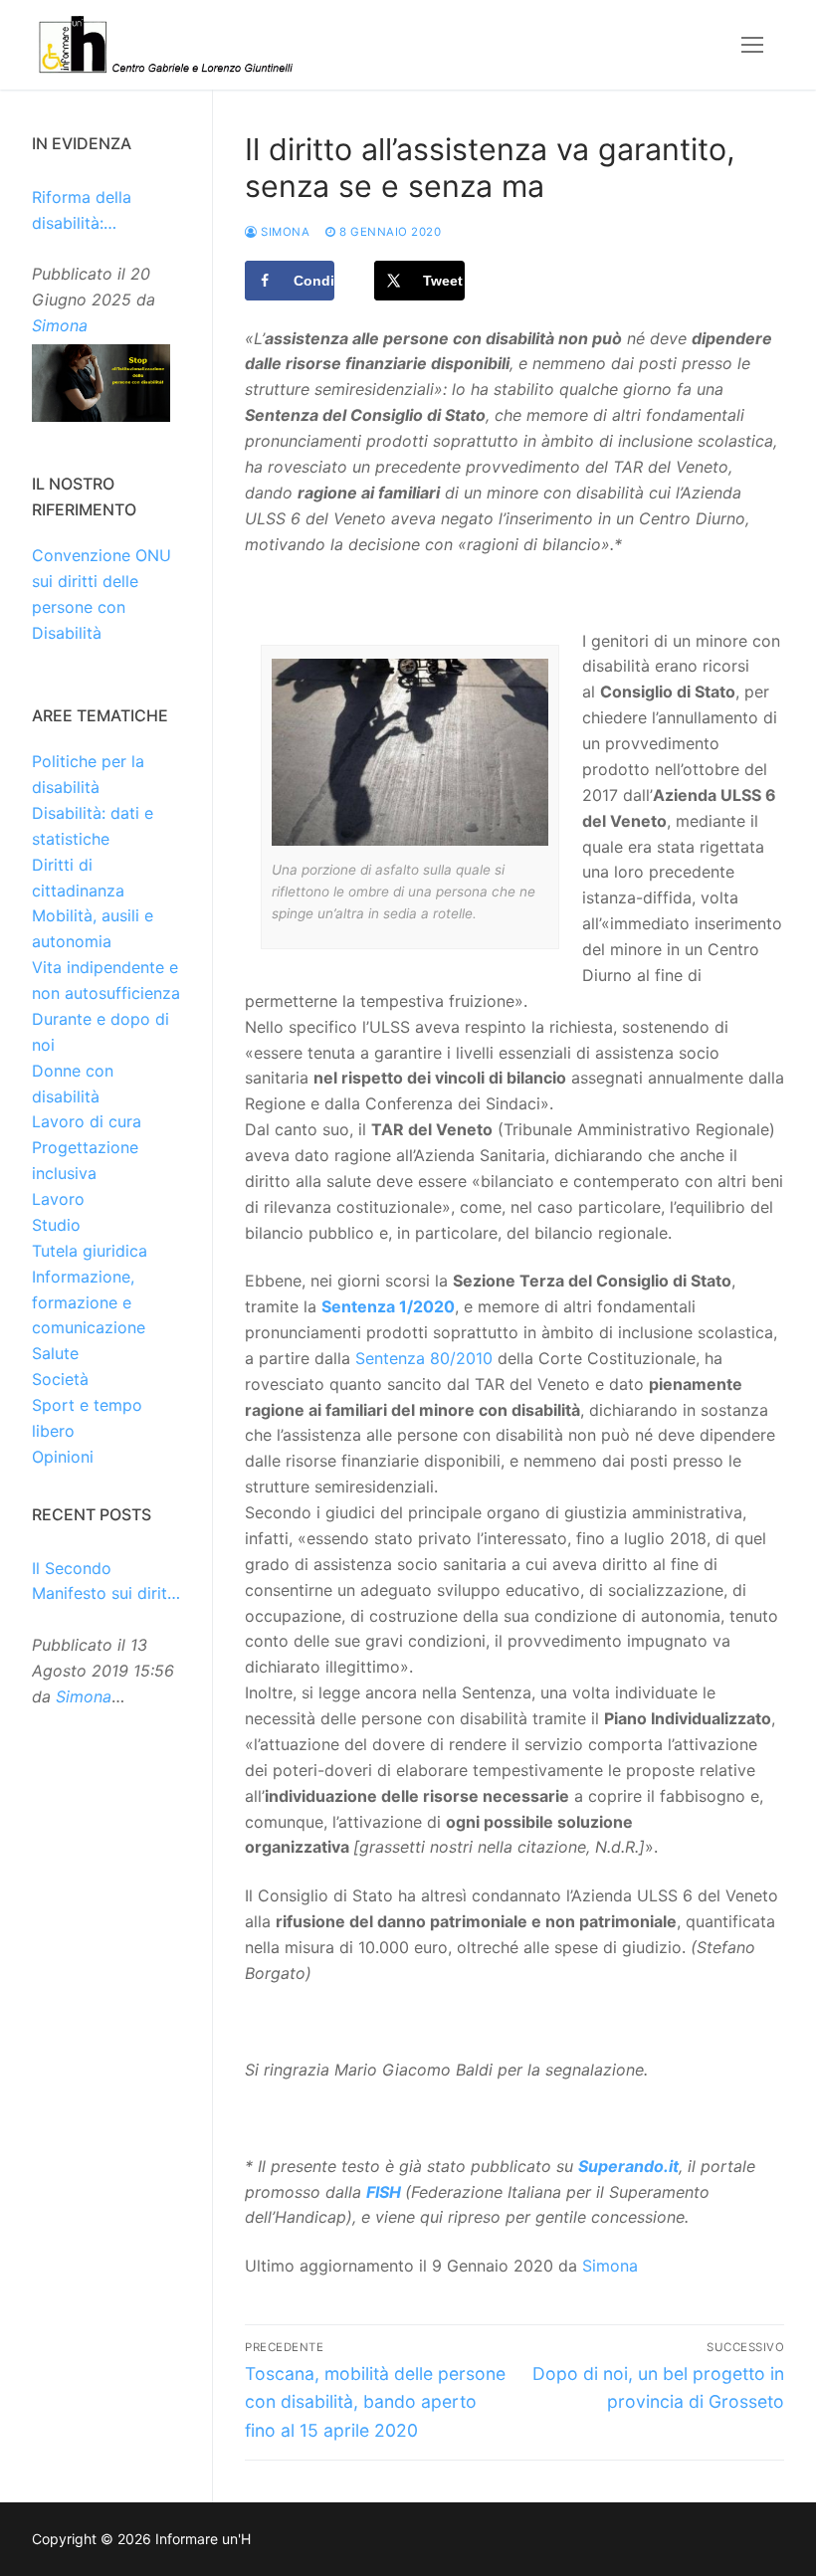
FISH (384, 2192)
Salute (55, 1353)
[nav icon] (752, 45)
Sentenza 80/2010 (424, 1358)
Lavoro (58, 1199)
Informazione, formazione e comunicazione (89, 1302)
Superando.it (628, 2166)
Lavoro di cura (87, 1121)
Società (60, 1379)
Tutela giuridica (90, 1251)
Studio (56, 1225)
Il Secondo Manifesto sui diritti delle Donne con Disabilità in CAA (104, 1583)
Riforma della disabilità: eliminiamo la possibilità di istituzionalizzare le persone (104, 212)
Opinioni (63, 1457)
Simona (284, 232)
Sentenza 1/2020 (388, 1306)
